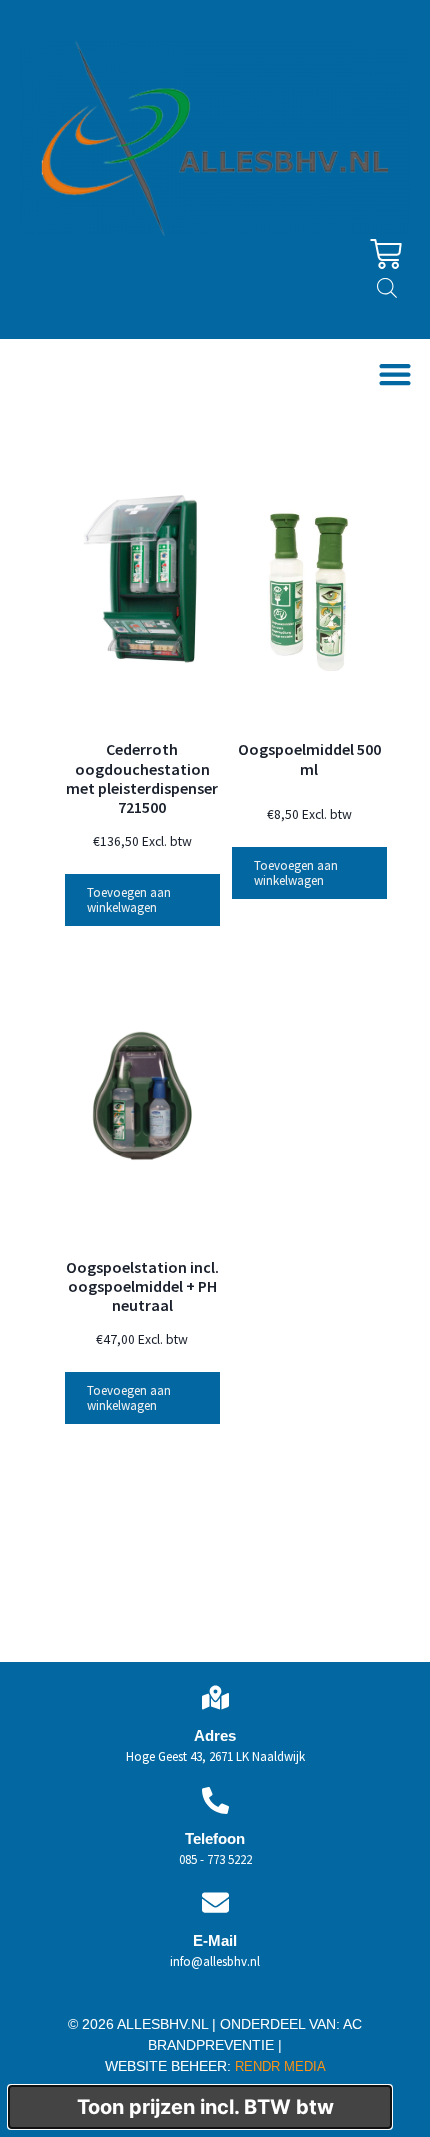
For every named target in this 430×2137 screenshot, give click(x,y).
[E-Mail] (215, 1902)
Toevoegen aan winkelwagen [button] (129, 900)
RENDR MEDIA (278, 2066)
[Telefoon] (215, 1800)
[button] (394, 374)
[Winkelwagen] (386, 254)
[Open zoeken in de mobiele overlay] (387, 287)
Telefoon (215, 1838)
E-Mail (215, 1940)
